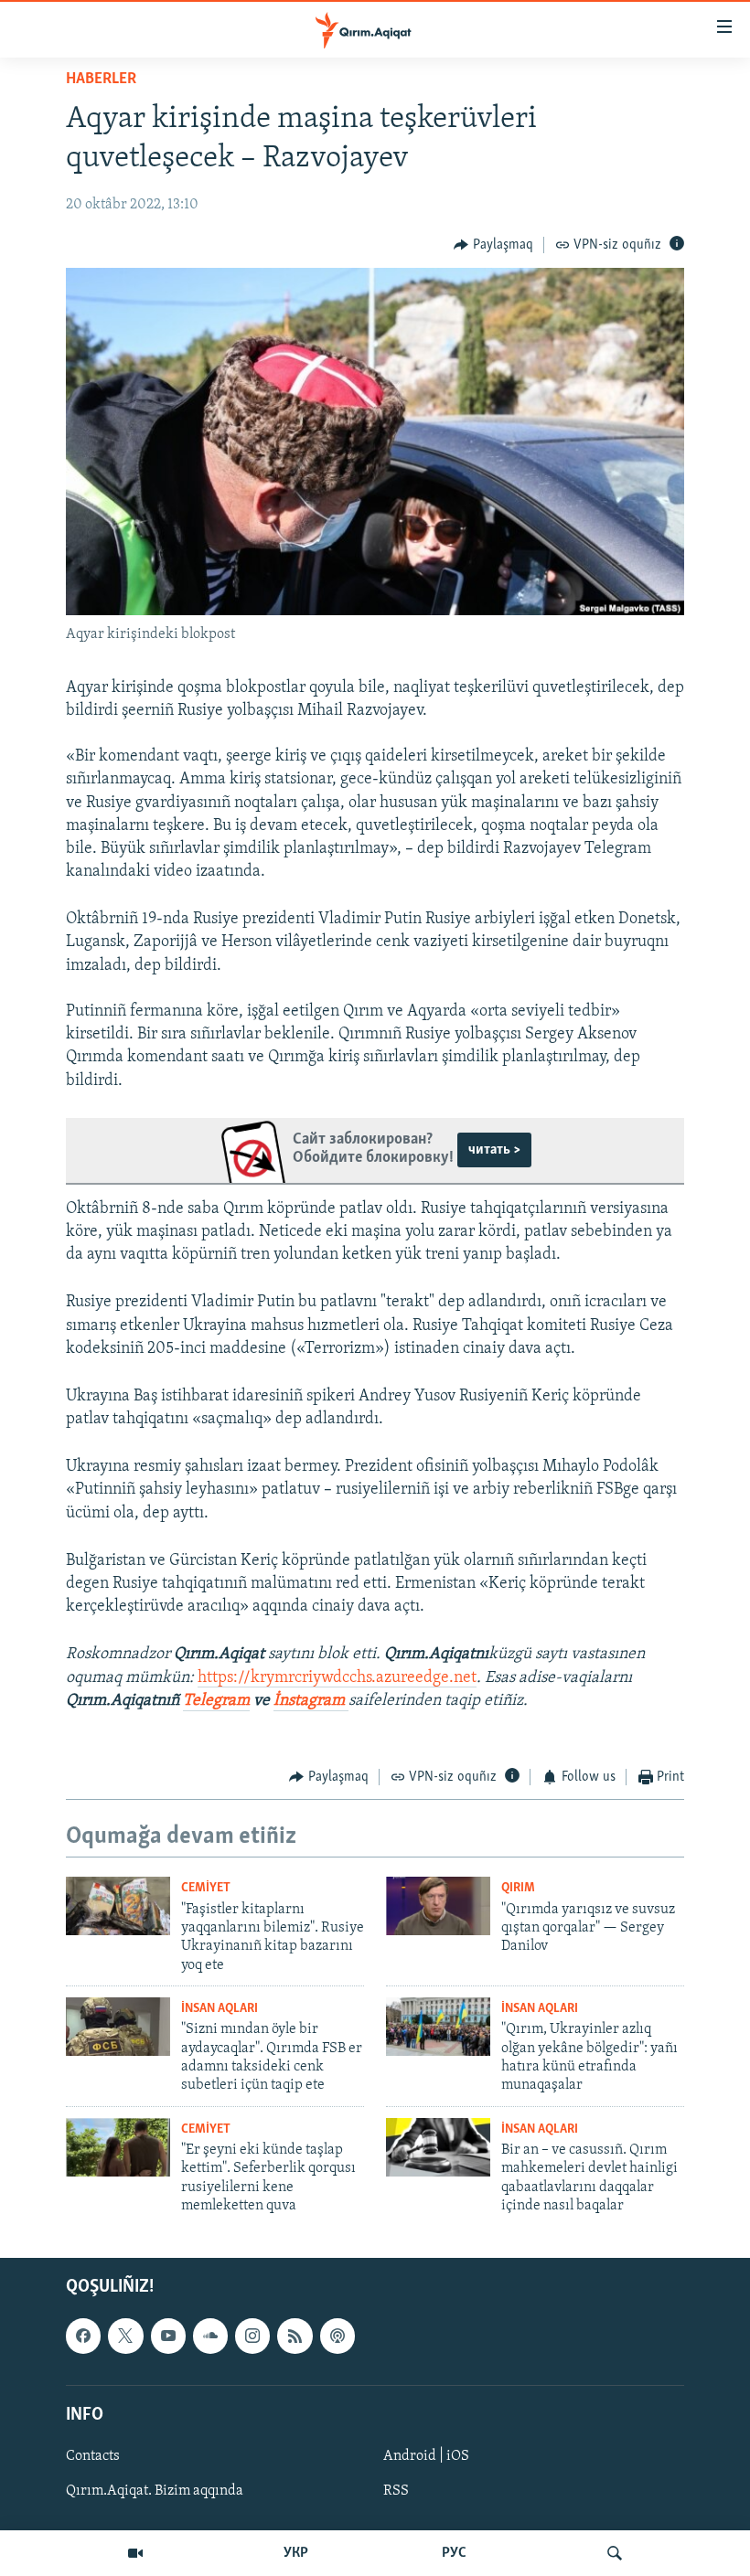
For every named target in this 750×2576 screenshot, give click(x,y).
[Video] (135, 2553)
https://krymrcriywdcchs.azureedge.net (337, 1678)
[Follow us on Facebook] (83, 2336)
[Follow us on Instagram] (252, 2336)
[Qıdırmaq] (615, 2553)
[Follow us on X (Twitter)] (125, 2336)
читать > (494, 1150)
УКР (296, 2553)
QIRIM (518, 1888)
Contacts (93, 2456)
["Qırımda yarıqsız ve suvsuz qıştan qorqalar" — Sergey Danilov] (438, 1906)
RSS (396, 2491)
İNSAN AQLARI (220, 2009)
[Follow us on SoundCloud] (210, 2336)
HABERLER (101, 80)
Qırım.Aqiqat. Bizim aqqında (155, 2491)
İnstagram (311, 1701)
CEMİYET (206, 1888)
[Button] (493, 245)
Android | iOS (426, 2456)
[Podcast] (337, 2336)
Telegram (216, 1701)
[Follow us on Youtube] (168, 2336)
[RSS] (295, 2336)
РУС (454, 2553)
